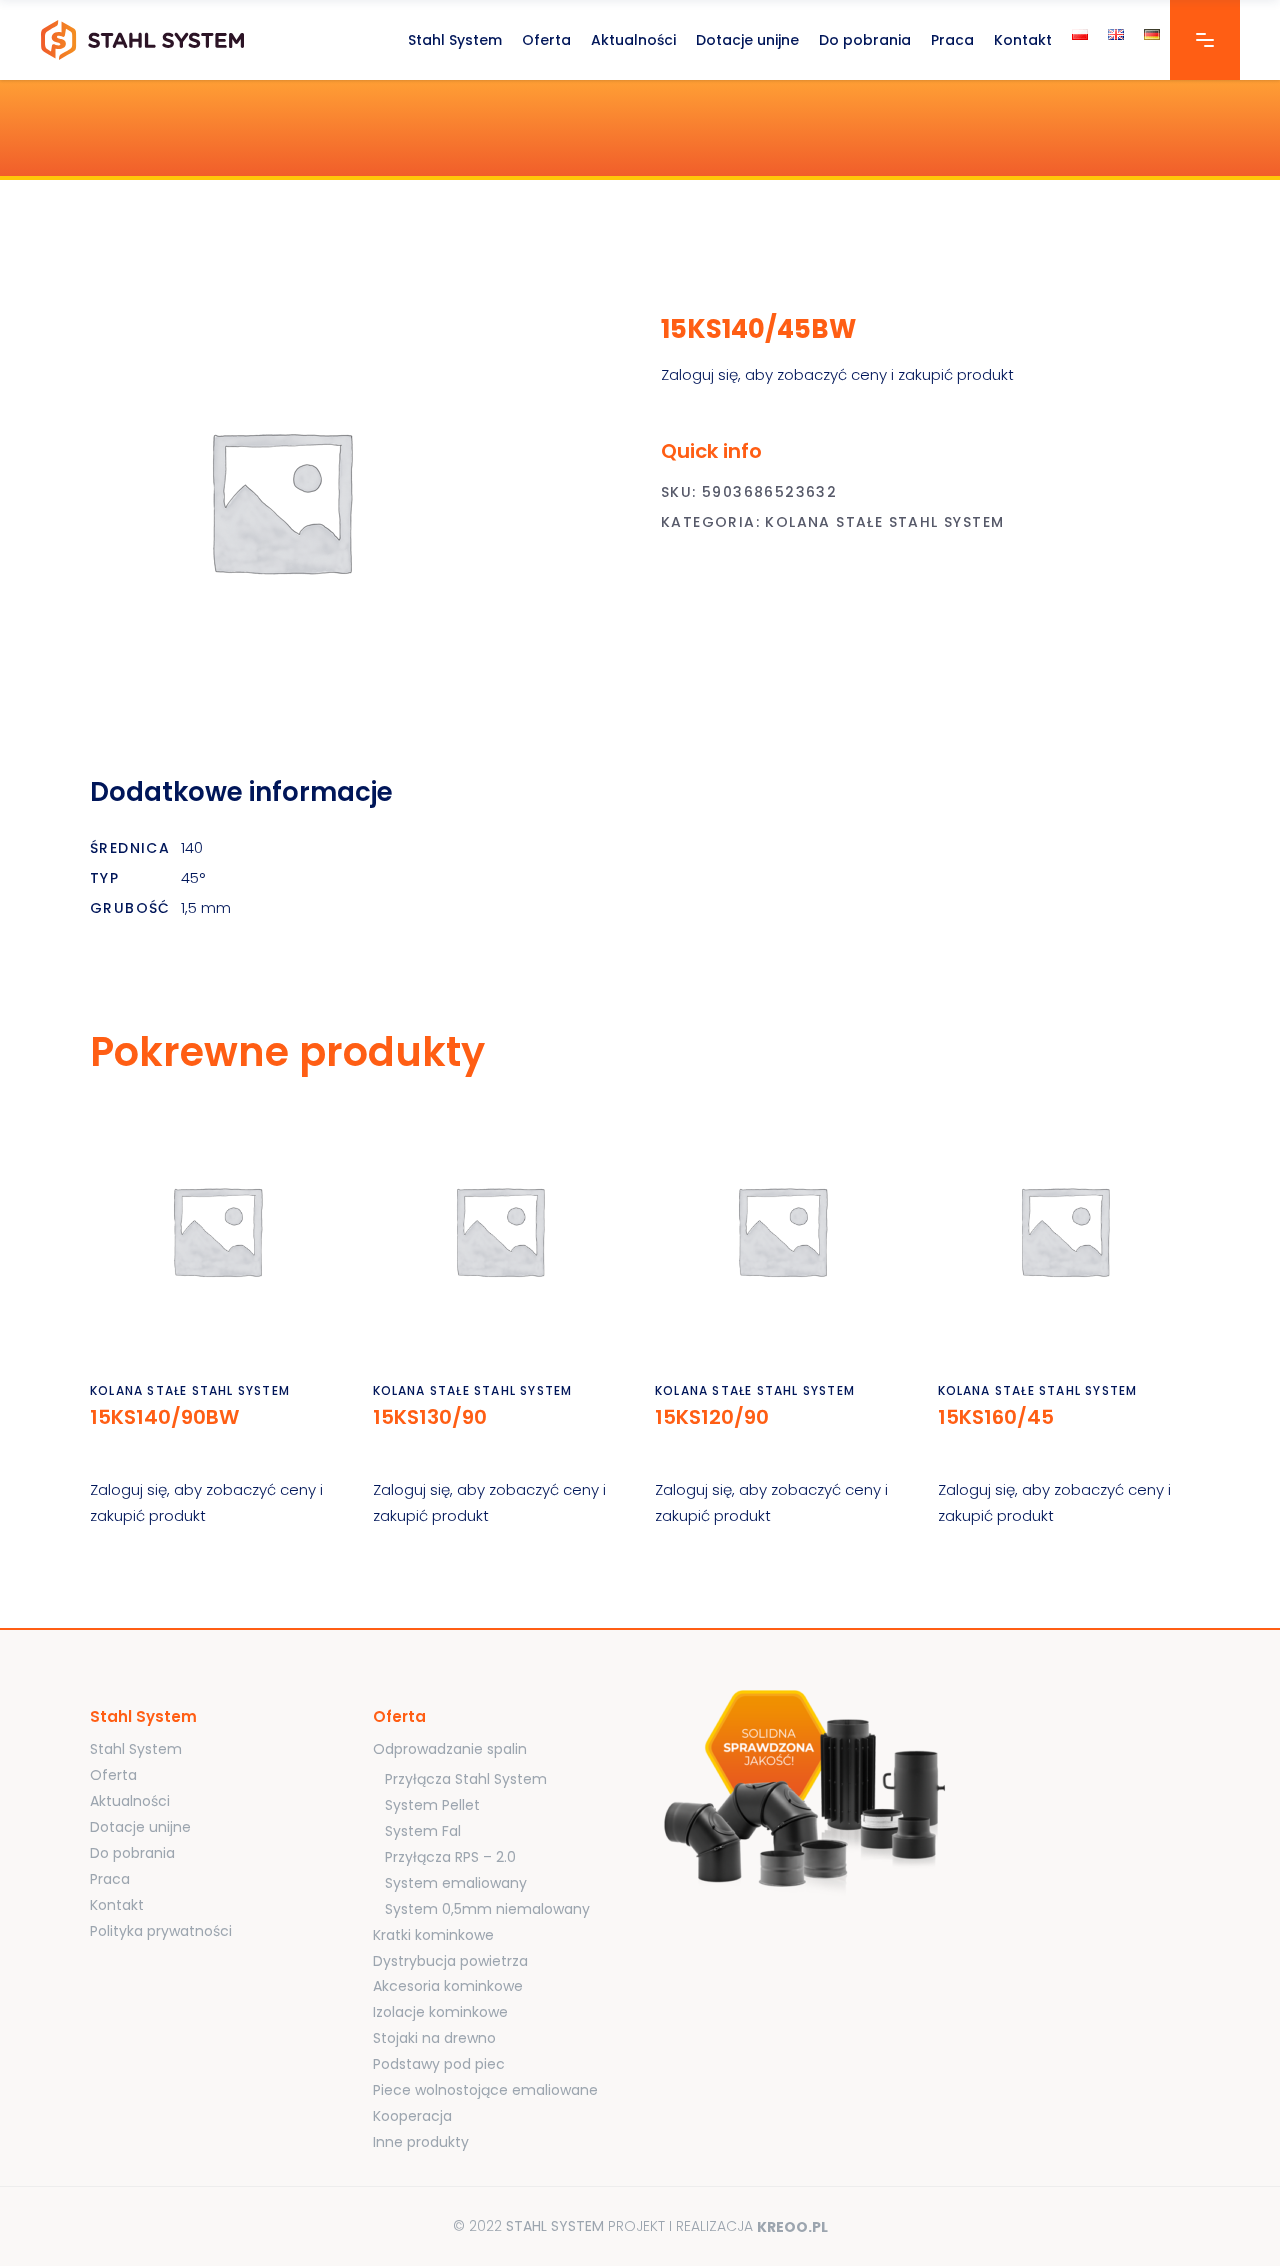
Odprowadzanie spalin (450, 1749)
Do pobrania (132, 1853)
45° (193, 877)
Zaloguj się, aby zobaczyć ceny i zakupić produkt (837, 374)
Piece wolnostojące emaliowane (485, 2090)
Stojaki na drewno (434, 2038)
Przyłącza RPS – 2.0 (450, 1857)
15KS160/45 (996, 1417)
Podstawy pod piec (439, 2064)
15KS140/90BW (164, 1417)
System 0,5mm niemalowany (487, 1909)
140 (192, 847)
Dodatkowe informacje (241, 792)
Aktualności (130, 1801)
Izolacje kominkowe (440, 2012)
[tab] (268, 793)
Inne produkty (421, 2142)
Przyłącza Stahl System (466, 1779)
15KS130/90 (430, 1417)
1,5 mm (206, 907)
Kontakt (117, 1905)
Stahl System (136, 1749)
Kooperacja (412, 2116)
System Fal (423, 1831)
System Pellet (432, 1805)
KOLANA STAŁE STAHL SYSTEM (884, 522)
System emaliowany (456, 1883)
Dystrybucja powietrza (450, 1961)
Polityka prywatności (161, 1931)
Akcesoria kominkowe (448, 1986)
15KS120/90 (712, 1417)
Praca (110, 1879)
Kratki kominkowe (433, 1935)
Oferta (113, 1775)
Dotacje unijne (140, 1827)
